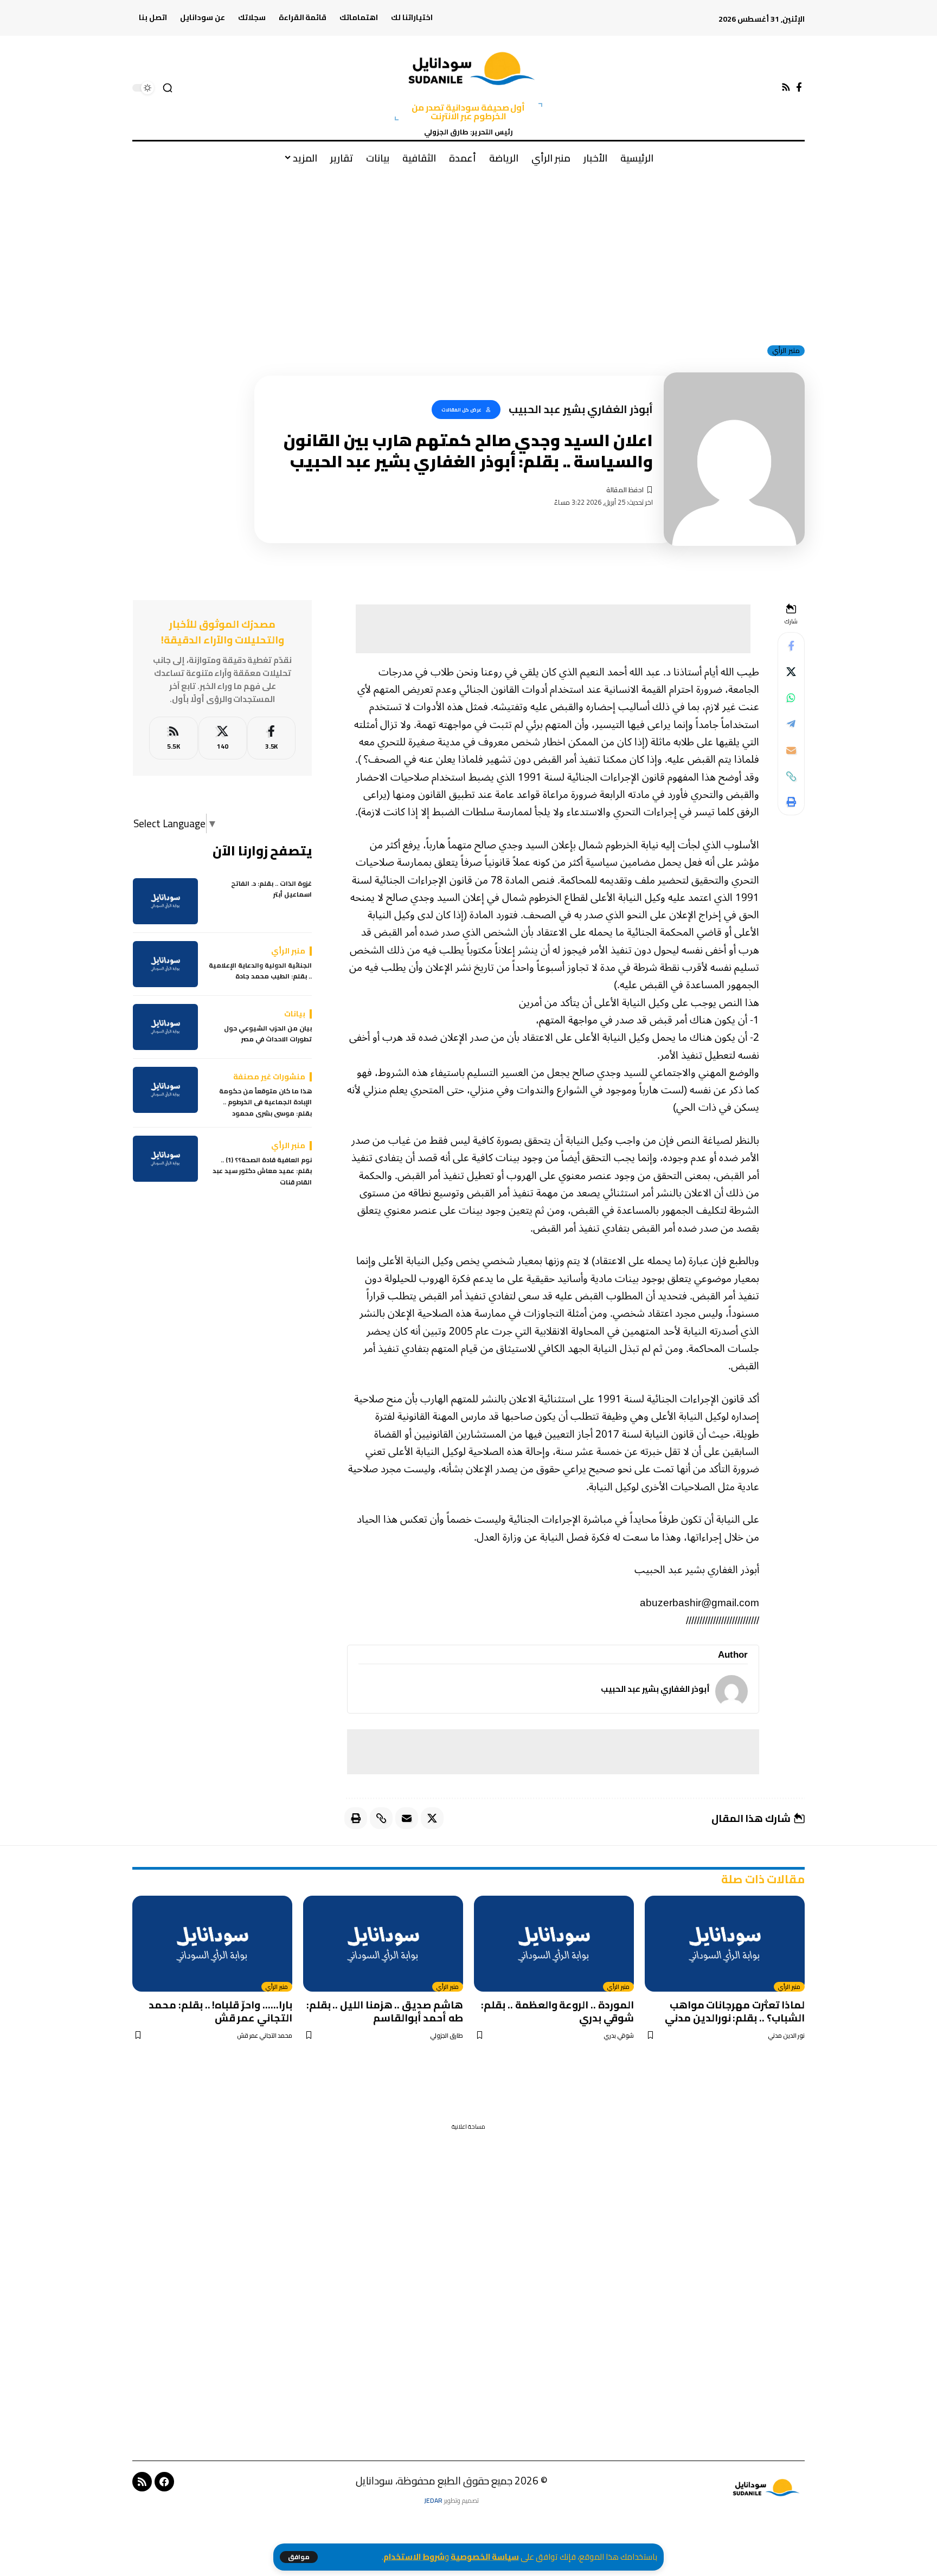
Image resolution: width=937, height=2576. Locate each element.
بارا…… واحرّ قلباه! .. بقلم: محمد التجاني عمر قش (220, 2011)
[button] (299, 2557)
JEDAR (433, 2500)
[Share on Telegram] (791, 724)
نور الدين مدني (786, 2036)
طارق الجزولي (447, 2036)
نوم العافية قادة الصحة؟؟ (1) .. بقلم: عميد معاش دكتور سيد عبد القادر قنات (262, 1171)
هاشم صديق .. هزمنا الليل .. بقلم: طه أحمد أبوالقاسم (385, 2011)
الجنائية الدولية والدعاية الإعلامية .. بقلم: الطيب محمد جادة (260, 971)
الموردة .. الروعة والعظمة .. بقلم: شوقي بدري (557, 2011)
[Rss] (786, 88)
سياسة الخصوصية (485, 2557)
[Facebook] (799, 88)
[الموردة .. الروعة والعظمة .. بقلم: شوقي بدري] (554, 1944)
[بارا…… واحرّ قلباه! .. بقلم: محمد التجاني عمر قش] (212, 1944)
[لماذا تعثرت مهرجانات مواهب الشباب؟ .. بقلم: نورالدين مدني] (725, 1944)
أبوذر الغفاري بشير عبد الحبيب (655, 1689)
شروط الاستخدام (414, 2557)
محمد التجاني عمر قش (265, 2036)
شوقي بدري (619, 2036)
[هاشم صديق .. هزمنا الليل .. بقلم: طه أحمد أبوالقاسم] (383, 1944)
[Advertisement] (468, 254)
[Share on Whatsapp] (791, 698)
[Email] (791, 750)
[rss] (173, 738)
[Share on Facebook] (791, 646)
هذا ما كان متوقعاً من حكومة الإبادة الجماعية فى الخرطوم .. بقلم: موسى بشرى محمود (265, 1102)
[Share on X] (791, 672)
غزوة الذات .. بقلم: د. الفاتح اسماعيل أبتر (271, 889)
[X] (223, 738)
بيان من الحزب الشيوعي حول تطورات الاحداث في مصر (268, 1034)
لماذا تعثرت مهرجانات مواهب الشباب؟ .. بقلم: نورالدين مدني (735, 2011)
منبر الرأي (786, 351)
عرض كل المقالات (461, 410)
